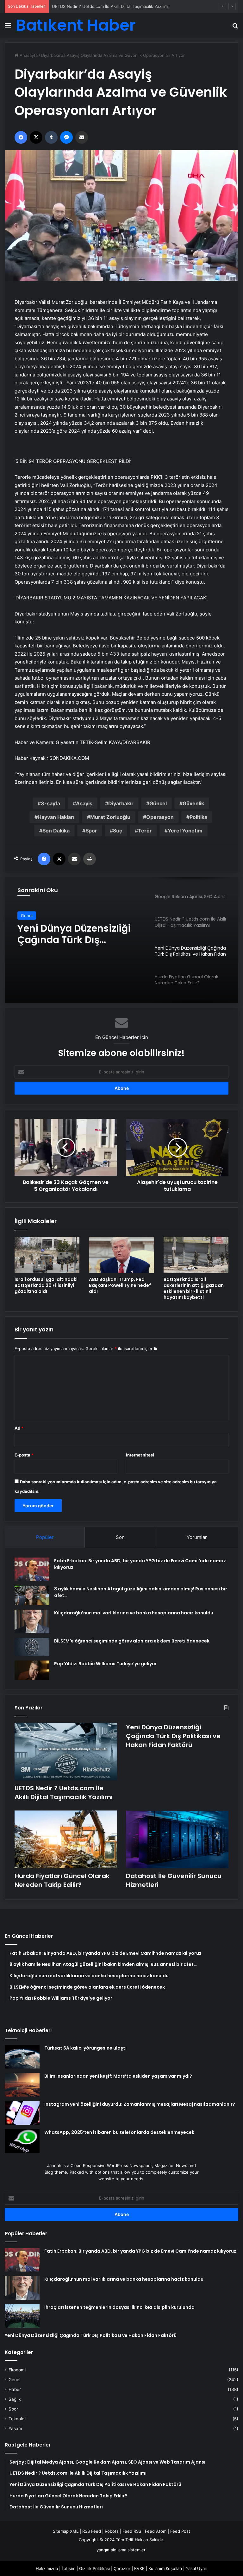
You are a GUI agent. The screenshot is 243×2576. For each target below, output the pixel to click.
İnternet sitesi (140, 1455)
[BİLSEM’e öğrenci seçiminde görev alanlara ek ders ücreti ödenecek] (32, 1647)
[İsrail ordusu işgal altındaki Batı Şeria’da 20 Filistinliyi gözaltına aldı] (47, 1255)
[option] (121, 940)
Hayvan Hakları (56, 817)
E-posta (24, 1455)
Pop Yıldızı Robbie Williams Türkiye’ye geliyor (106, 1664)
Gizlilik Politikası (94, 2568)
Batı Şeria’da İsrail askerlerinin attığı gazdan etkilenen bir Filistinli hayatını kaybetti (194, 1288)
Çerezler (122, 2568)
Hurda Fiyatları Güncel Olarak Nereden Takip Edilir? (71, 934)
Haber (15, 2389)
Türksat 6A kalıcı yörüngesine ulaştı (85, 2048)
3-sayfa (50, 803)
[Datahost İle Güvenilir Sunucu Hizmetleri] (177, 1839)
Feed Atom (156, 2531)
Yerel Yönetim (185, 831)
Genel (27, 916)
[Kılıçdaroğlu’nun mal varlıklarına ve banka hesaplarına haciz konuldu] (32, 1621)
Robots (112, 2531)
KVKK (139, 2568)
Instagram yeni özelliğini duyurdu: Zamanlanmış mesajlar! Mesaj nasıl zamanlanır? (140, 2104)
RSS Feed (92, 2531)
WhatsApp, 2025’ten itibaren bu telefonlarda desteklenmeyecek (119, 2132)
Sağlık (15, 2399)
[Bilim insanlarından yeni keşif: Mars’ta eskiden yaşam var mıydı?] (22, 2085)
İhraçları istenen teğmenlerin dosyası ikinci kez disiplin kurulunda (119, 2307)
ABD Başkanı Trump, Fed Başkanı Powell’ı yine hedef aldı (120, 1285)
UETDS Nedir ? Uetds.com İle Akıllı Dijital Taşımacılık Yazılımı (64, 1792)
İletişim (69, 2568)
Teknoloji (17, 2419)
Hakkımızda (47, 2568)
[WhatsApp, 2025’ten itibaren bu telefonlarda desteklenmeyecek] (22, 2141)
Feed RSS (132, 2531)
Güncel (158, 803)
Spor (91, 831)
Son (120, 1537)
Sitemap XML (66, 2531)
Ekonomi (17, 2370)
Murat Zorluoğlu (110, 817)
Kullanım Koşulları (165, 2568)
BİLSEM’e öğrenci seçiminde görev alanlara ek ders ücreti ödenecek (132, 1641)
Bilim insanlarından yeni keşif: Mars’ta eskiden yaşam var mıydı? (118, 2076)
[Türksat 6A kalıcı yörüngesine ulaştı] (22, 2057)
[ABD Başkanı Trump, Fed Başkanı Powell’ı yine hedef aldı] (121, 1255)
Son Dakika (56, 831)
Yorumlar (197, 1537)
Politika (198, 817)
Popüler (45, 1537)
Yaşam (15, 2429)
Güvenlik (193, 803)
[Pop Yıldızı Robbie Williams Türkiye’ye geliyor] (32, 1670)
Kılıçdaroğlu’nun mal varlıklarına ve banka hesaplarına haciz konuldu (134, 1613)
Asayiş (84, 803)
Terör (145, 831)
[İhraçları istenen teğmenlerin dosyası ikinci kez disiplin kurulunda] (22, 2316)
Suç (118, 831)
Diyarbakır (121, 803)
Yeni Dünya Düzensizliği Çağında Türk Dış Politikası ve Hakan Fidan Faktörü (126, 6)
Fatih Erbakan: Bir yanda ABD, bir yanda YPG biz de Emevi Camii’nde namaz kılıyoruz (140, 2251)
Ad (19, 1428)
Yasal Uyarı (196, 2568)
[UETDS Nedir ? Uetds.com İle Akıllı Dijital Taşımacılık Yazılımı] (66, 1752)
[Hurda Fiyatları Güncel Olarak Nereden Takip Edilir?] (66, 1839)
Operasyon (160, 817)
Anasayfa (28, 55)
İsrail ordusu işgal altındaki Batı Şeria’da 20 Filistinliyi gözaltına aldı (46, 1285)
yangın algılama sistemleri (121, 2550)
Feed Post (180, 2531)
